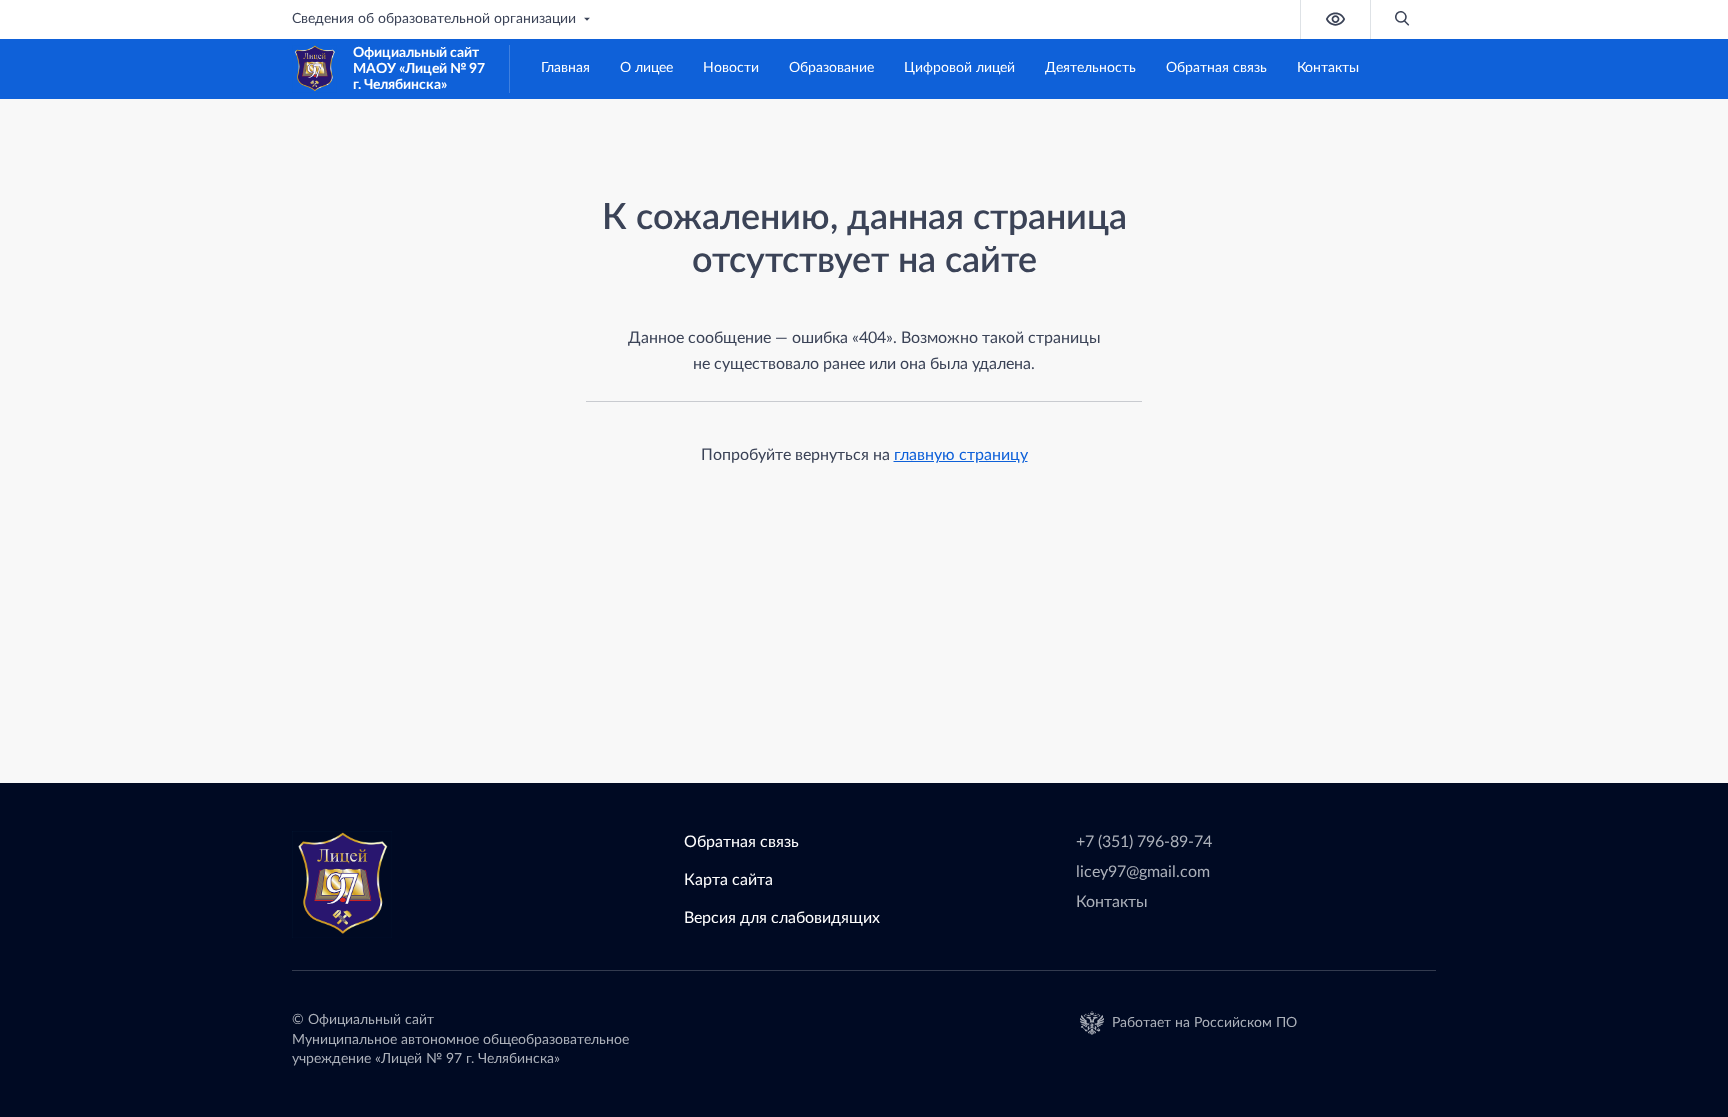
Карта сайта (728, 880)
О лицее (646, 68)
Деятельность (1090, 68)
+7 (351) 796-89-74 (1144, 842)
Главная (565, 68)
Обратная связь (1216, 68)
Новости (731, 68)
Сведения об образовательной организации (434, 19)
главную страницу (961, 455)
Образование (831, 68)
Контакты (1328, 68)
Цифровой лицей (959, 68)
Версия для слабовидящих (782, 918)
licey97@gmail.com (1143, 872)
